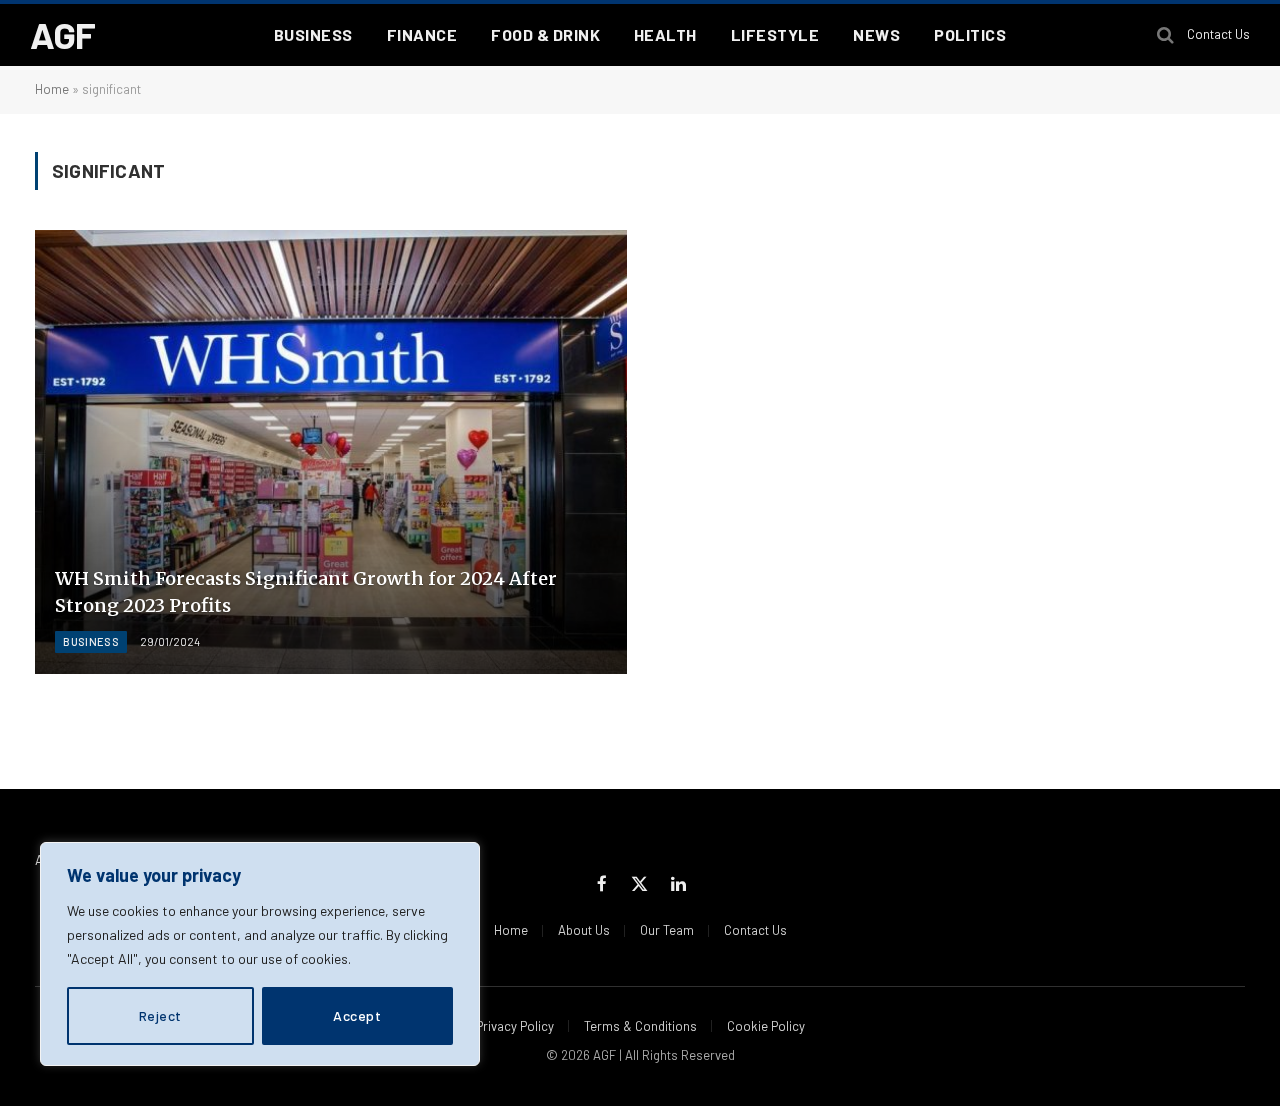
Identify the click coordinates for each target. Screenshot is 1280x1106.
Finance (422, 34)
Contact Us (1218, 34)
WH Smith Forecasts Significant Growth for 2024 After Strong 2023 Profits (306, 592)
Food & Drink (545, 34)
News (876, 34)
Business (313, 34)
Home (52, 89)
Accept (357, 1015)
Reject (160, 1015)
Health (665, 34)
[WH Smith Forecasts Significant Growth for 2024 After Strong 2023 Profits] (331, 452)
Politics (970, 34)
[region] (260, 954)
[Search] (1165, 35)
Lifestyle (775, 34)
